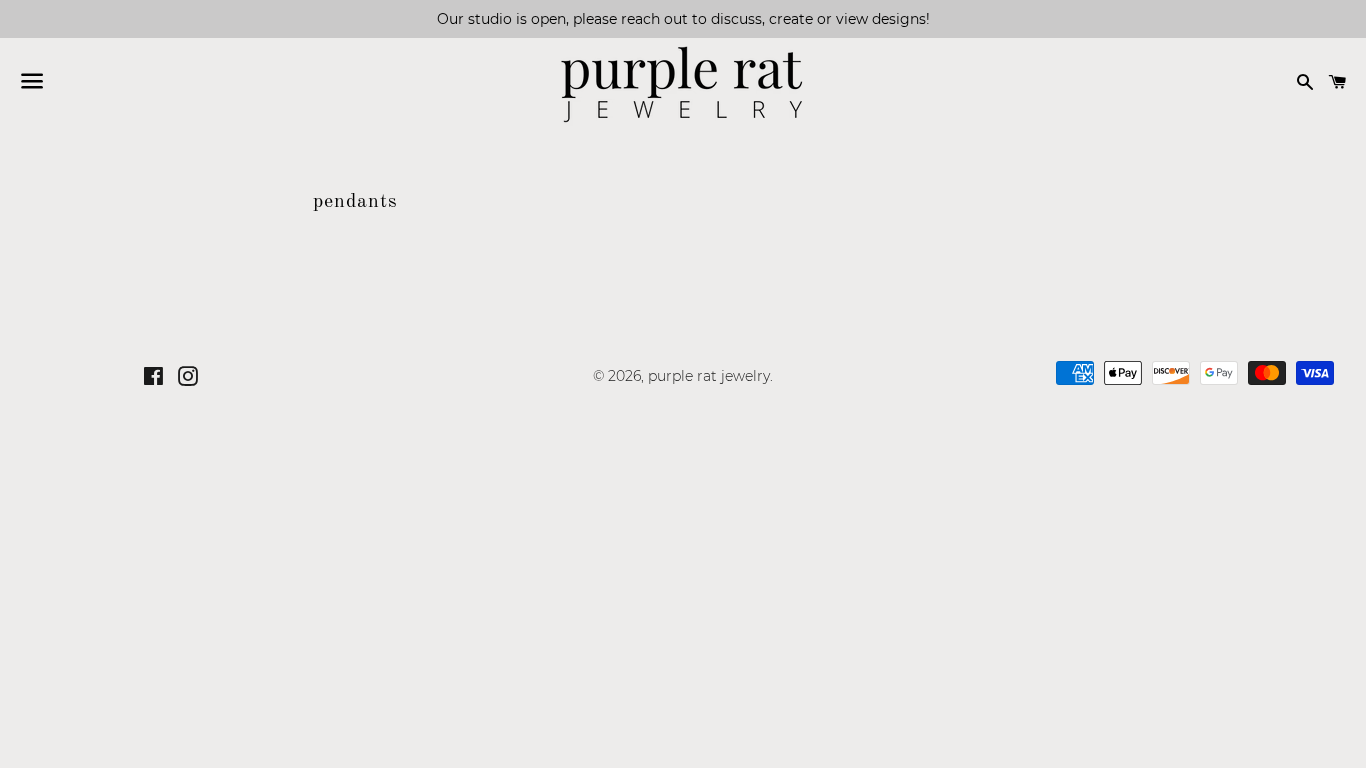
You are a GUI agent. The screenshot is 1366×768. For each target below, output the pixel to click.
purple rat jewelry (709, 376)
